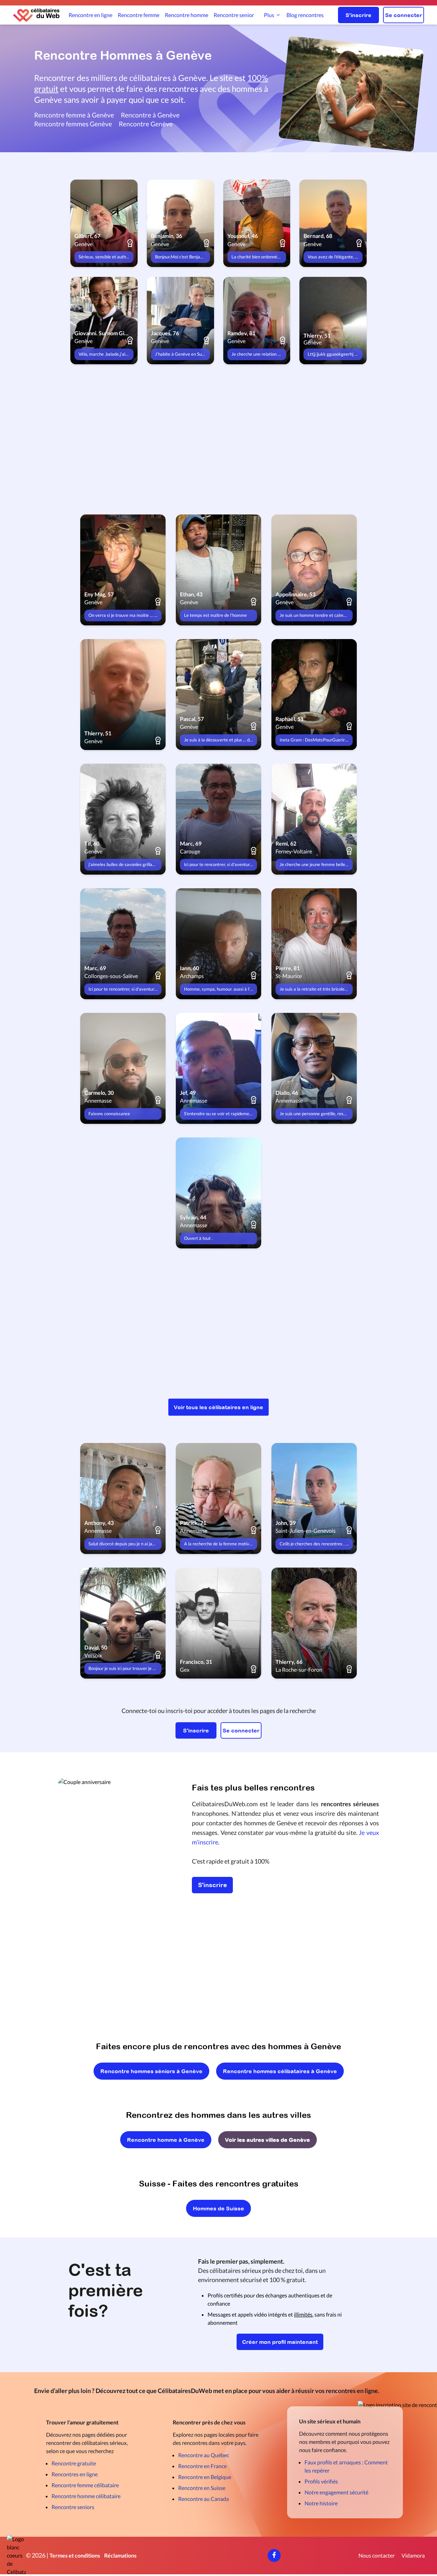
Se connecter (404, 15)
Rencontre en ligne (90, 15)
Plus (269, 15)
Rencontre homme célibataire (86, 2496)
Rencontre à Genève (150, 115)
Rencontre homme (187, 15)
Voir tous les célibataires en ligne (218, 1407)
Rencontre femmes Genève (73, 124)
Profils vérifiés (321, 2481)
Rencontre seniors (73, 2507)
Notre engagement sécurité (336, 2492)
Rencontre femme (139, 15)
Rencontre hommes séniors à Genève (151, 2071)
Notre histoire (321, 2503)
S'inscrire (358, 15)
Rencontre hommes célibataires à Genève (280, 2071)
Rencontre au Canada (203, 2499)
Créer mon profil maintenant (280, 2342)
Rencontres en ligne (75, 2474)
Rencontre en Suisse (202, 2488)
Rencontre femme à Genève (74, 115)
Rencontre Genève (146, 124)
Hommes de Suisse (218, 2208)
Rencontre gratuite (74, 2463)
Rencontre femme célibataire (85, 2485)
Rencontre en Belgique (205, 2477)
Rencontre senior (234, 15)
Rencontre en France (202, 2466)
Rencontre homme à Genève (166, 2140)
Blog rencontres (305, 15)
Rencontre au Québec (204, 2455)
